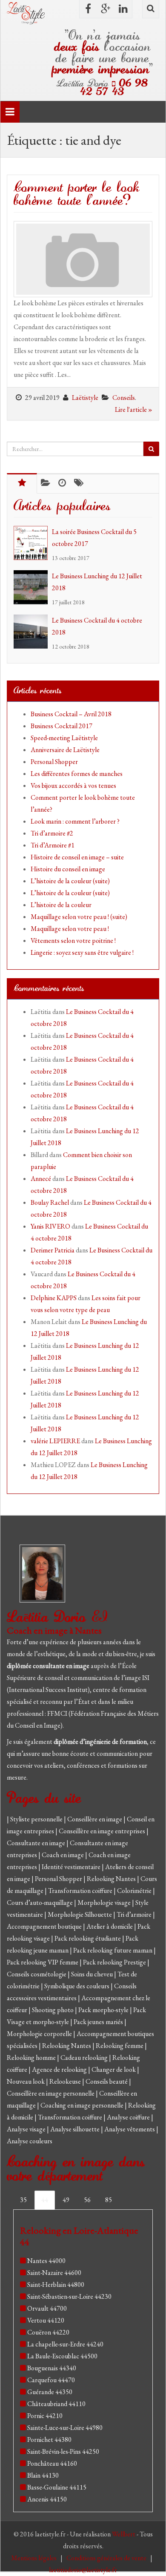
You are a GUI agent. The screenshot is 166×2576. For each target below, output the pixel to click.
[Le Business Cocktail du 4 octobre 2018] (33, 632)
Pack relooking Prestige (115, 1962)
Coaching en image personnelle (83, 2105)
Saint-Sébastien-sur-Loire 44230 (69, 2296)
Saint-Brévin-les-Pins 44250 (63, 2451)
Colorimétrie (135, 1891)
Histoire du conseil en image (68, 869)
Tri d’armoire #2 (52, 833)
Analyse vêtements (130, 2129)
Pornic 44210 (45, 2416)
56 (87, 2200)
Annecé (41, 1179)
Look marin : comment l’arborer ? (75, 821)
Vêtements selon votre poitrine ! (73, 941)
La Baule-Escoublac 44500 (62, 2356)
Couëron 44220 (48, 2332)
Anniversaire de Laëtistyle (65, 750)
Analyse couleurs (30, 2141)
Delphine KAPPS (54, 1298)
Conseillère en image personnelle (51, 2093)
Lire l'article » (134, 409)
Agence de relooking (60, 2069)
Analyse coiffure (129, 2117)
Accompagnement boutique (45, 1926)
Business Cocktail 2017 (62, 726)
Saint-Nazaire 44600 (54, 2273)
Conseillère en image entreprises (102, 1831)
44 (45, 2200)
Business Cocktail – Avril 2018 (71, 714)
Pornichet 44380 (49, 2440)
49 (66, 2200)
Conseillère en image (95, 1819)
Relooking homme (32, 2058)
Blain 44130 (43, 2475)
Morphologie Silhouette (80, 1914)
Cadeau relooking (85, 2058)
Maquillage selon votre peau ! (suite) (79, 917)
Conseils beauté (107, 2081)
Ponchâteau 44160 (52, 2463)
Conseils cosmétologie (37, 1974)
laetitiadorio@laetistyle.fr (83, 2570)
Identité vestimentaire (72, 1867)
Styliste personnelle (37, 1819)
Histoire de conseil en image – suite (77, 857)
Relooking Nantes (112, 1879)
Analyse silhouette (76, 2129)
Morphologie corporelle (40, 2034)
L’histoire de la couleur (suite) (70, 881)
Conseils (124, 398)
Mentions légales (34, 2558)
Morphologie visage (105, 1903)
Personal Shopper (54, 762)
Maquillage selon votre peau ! (70, 929)
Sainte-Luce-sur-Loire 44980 (65, 2428)
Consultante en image (37, 1843)
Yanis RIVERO (50, 1226)
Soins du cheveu (93, 1974)
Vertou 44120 (46, 2320)
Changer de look (114, 2069)
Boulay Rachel (50, 1202)
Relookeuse (66, 2081)
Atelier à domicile (110, 1926)
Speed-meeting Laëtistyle (64, 738)
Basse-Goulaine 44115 (57, 2487)
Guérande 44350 (50, 2392)
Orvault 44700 (47, 2308)
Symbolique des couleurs (77, 1986)
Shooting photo (53, 2010)
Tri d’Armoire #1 (53, 845)
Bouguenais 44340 (52, 2368)
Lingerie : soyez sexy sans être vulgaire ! (82, 952)
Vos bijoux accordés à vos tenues (73, 785)
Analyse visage (27, 2129)
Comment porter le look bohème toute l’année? (77, 194)
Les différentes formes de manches (77, 774)
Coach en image (63, 1855)
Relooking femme (120, 2046)
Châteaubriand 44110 (56, 2404)
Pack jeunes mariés (99, 2022)
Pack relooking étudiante (88, 1938)
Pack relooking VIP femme (43, 1962)
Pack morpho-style (104, 2010)
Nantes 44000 (46, 2261)
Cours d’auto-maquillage (40, 1903)
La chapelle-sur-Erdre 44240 (65, 2344)
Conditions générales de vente (107, 2558)
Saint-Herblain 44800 (56, 2285)
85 (109, 2200)
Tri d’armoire (135, 1914)
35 (23, 2200)
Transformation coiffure (81, 1891)
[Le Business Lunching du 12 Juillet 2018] (33, 587)
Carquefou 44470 (51, 2380)
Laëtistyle (85, 398)
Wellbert (124, 2534)
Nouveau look (26, 2081)
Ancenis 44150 (47, 2499)
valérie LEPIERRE (55, 1441)
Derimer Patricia (53, 1250)
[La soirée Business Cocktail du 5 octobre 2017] (33, 543)
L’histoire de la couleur (61, 905)
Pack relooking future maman (113, 1950)
